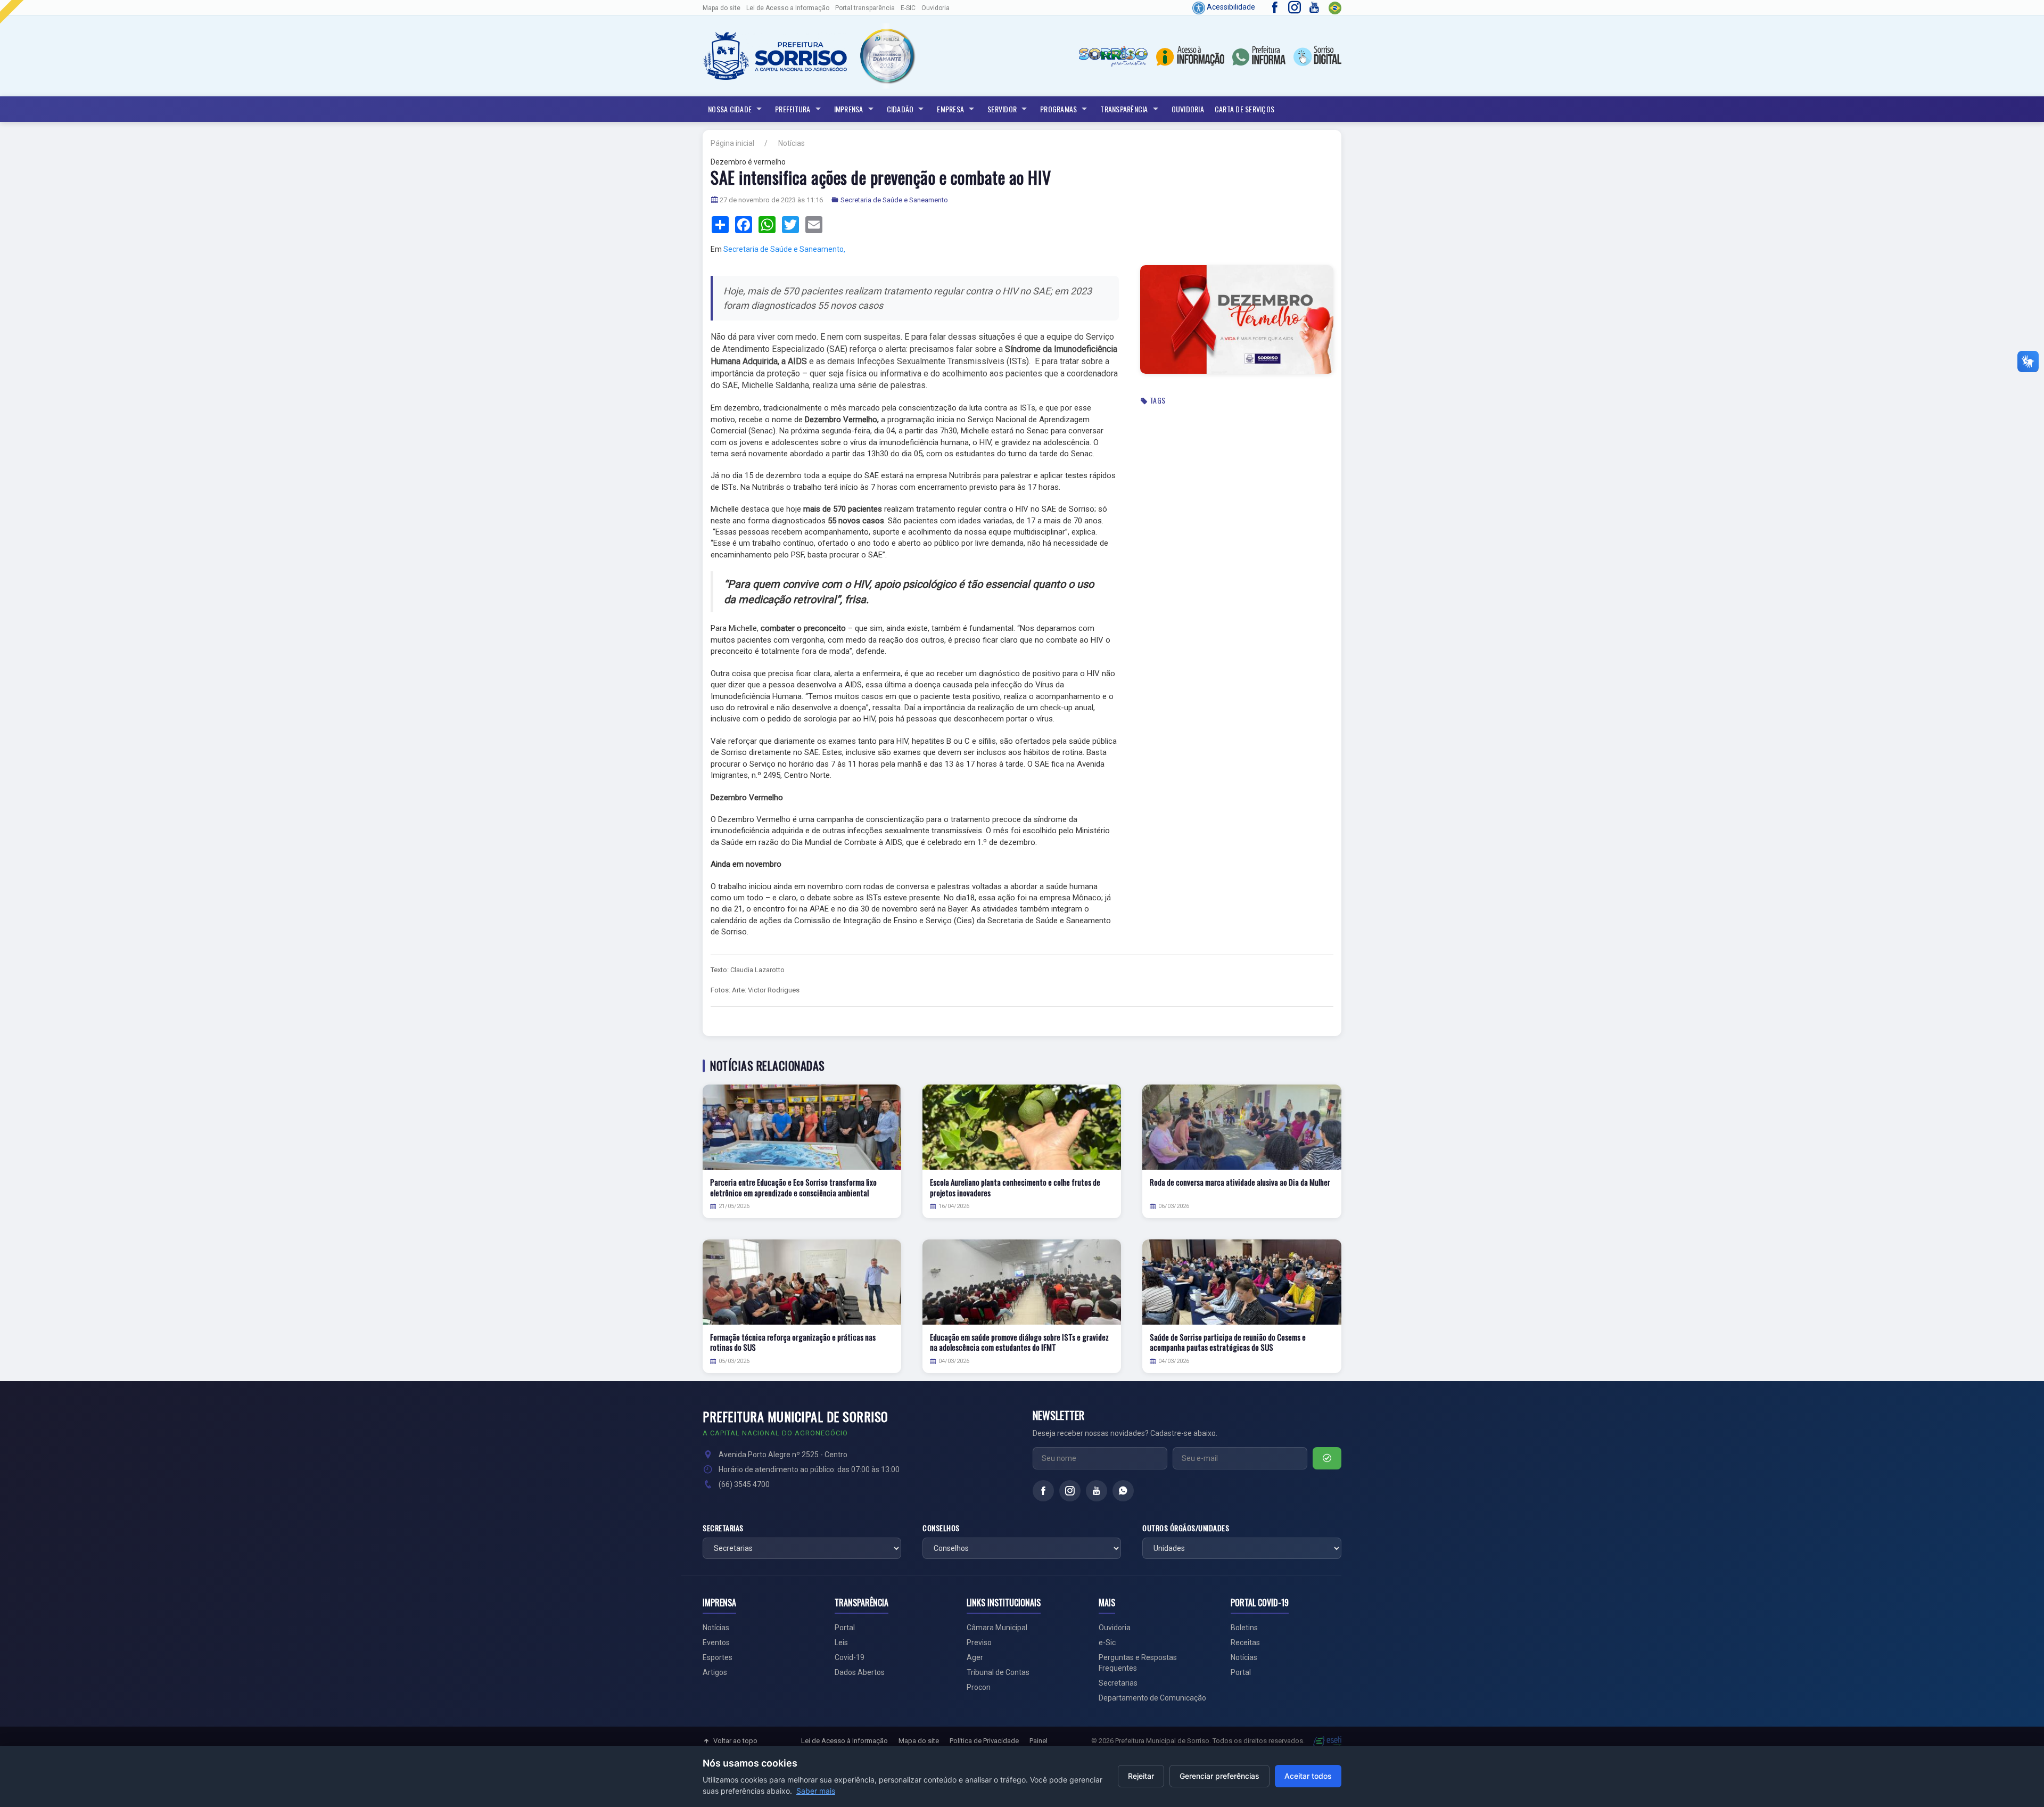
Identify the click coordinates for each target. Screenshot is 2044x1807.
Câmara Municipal (997, 1628)
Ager (975, 1657)
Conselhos (941, 1528)
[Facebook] (1043, 1491)
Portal (845, 1628)
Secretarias (723, 1528)
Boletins (1244, 1628)
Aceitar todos (1308, 1776)
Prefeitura (793, 109)
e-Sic (1107, 1642)
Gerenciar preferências (1219, 1776)
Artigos (715, 1672)
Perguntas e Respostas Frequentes (1138, 1663)
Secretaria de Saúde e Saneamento (894, 200)
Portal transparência (865, 8)
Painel (1039, 1741)
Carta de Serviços (1244, 109)
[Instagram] (1070, 1491)
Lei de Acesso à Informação (844, 1741)
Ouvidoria (936, 8)
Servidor (1002, 109)
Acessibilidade (1230, 7)
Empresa (950, 109)
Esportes (718, 1657)
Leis (841, 1642)
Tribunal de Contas (998, 1672)
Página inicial (732, 143)
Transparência (1124, 109)
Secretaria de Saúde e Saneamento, (784, 249)
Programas (1058, 109)
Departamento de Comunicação (1152, 1698)
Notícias (792, 143)
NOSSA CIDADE (730, 109)
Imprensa (849, 109)
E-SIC (908, 8)
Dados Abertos (860, 1672)
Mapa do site (722, 8)
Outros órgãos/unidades (1186, 1528)
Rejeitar (1141, 1776)
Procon (979, 1687)
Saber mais (816, 1791)
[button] (887, 56)
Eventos (716, 1642)
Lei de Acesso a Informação (788, 8)
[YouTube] (1097, 1491)
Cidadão (900, 109)
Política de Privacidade (984, 1741)
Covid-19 (850, 1657)
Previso (979, 1642)
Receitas (1245, 1642)
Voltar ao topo (735, 1741)
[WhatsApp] (1123, 1491)
